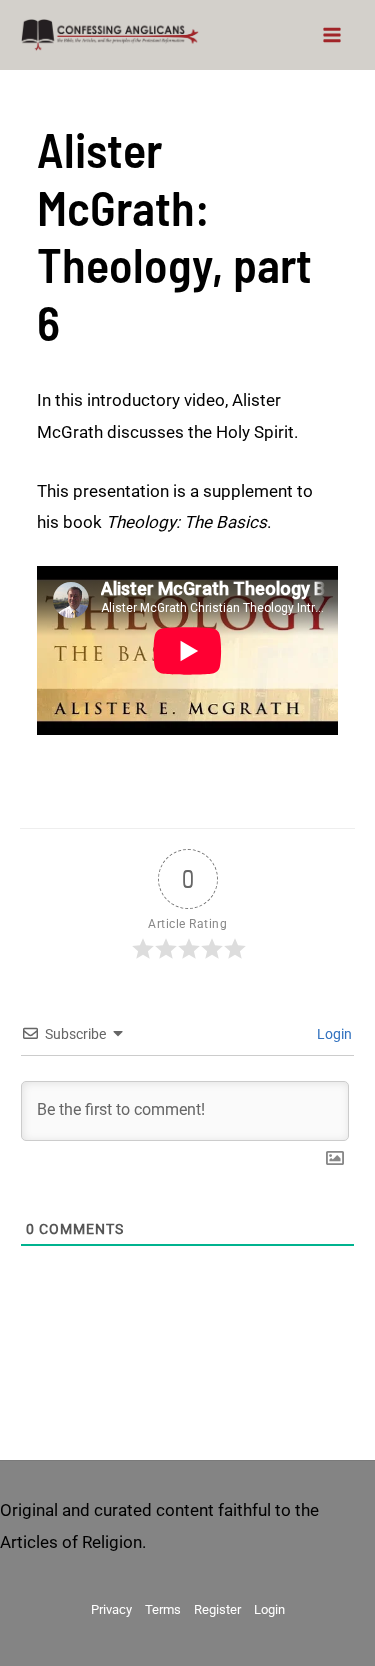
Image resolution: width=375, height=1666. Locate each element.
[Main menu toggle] (333, 35)
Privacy (111, 1609)
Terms (163, 1609)
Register (217, 1609)
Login (333, 1034)
